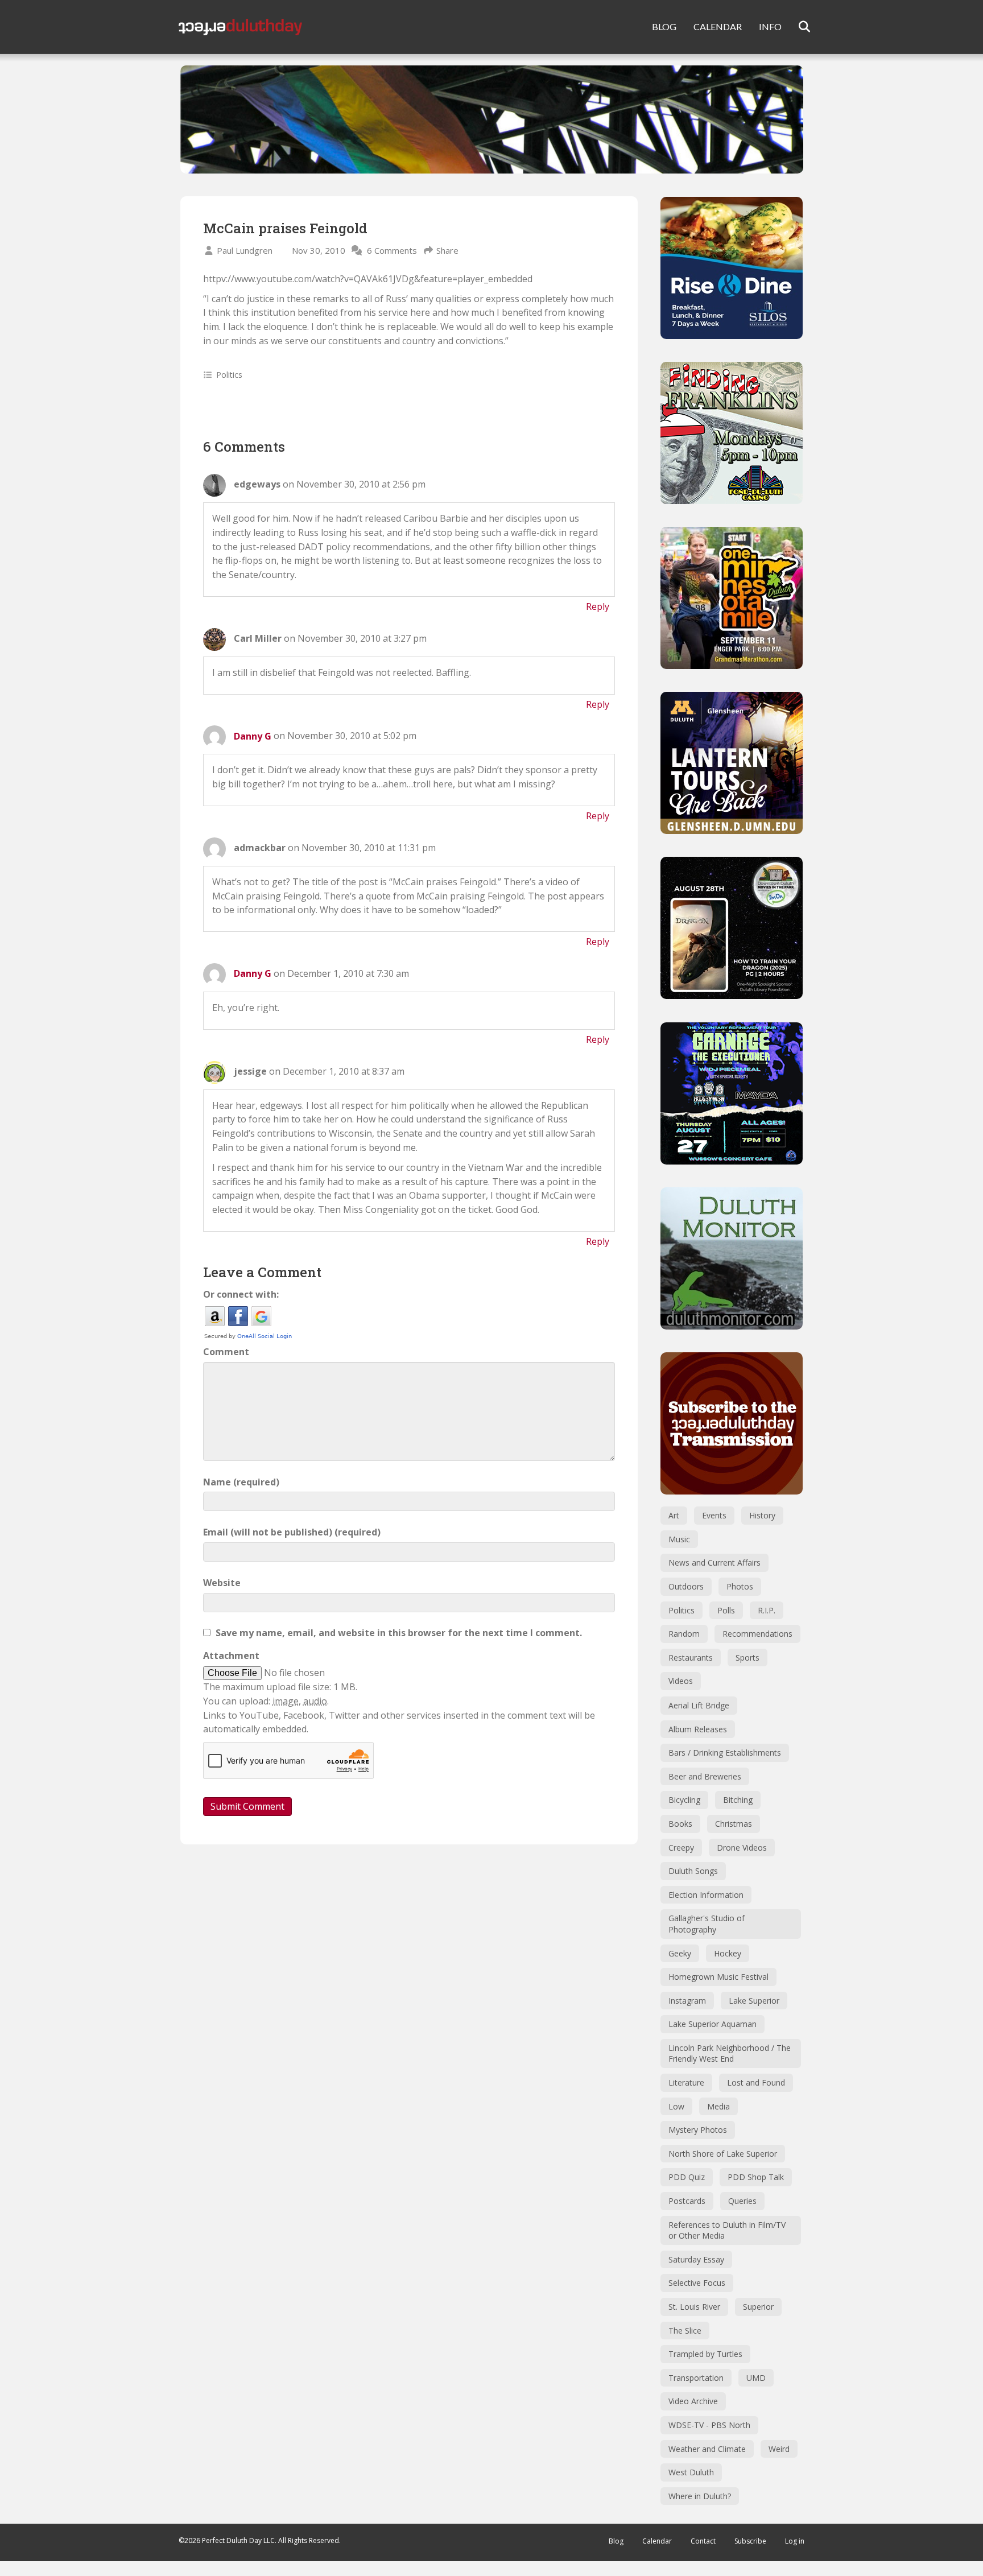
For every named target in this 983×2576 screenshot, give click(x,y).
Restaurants (691, 1658)
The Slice (685, 2331)
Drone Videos (742, 1848)
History (762, 1515)
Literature (686, 2082)
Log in (795, 2541)
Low (676, 2106)
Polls (726, 1610)
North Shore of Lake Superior (723, 2154)
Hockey (728, 1953)
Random (684, 1634)
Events (714, 1515)
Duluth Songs (693, 1871)
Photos (740, 1586)
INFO (770, 26)
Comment (226, 1352)
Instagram (687, 2001)
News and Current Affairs (714, 1562)
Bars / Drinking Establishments (725, 1753)
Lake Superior (754, 2001)
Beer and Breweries (705, 1776)
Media (718, 2106)
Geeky (680, 1953)
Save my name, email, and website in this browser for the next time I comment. (399, 1633)
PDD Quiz (687, 2177)
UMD (756, 2378)
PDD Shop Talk (756, 2177)
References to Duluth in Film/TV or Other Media (727, 2230)
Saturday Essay (696, 2259)
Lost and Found (756, 2082)
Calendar (657, 2541)
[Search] (797, 27)
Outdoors (686, 1586)
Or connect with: (241, 1294)
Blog (616, 2541)
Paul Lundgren (245, 250)
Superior (758, 2307)
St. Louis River (694, 2307)
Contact (703, 2541)
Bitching (738, 1800)
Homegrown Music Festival (718, 1977)
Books (680, 1824)
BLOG (664, 26)
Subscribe (750, 2541)
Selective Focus (697, 2283)
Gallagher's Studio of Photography (707, 1924)
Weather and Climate (707, 2449)
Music (679, 1539)
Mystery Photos (698, 2130)
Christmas (734, 1824)
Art (674, 1515)
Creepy (681, 1848)
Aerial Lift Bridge (699, 1705)
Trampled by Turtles (705, 2354)
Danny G (253, 736)
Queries (742, 2201)
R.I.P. (767, 1610)
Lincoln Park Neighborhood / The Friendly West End (730, 2053)
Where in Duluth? (700, 2496)
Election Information (706, 1895)
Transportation (696, 2378)
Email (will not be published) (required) (292, 1532)
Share (447, 250)
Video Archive (693, 2401)
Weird (779, 2449)
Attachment (231, 1656)
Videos (681, 1681)
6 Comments (392, 250)
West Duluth (691, 2472)
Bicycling (684, 1800)
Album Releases (698, 1729)
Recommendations (757, 1634)
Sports (747, 1658)
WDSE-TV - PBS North (709, 2425)
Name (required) (241, 1482)
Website (222, 1583)
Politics (229, 375)
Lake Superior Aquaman (713, 2024)
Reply (598, 606)
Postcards (687, 2201)
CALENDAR (718, 26)
